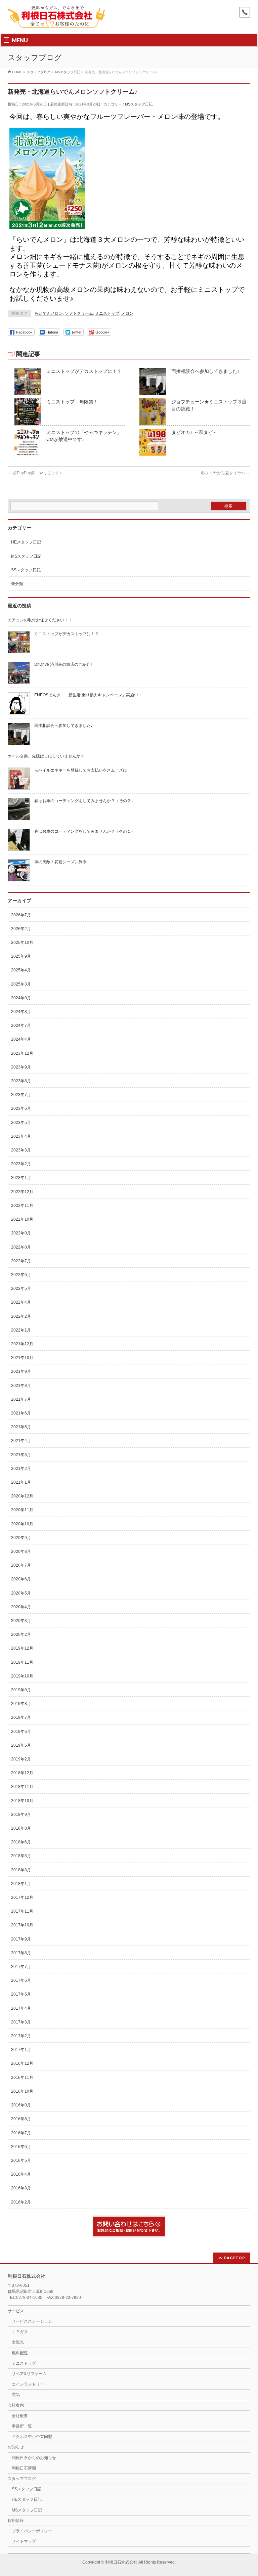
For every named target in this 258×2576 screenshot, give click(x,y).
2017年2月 (21, 2036)
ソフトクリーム (79, 313)
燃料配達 (20, 2353)
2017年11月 (22, 1911)
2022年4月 (21, 1302)
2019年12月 (22, 1648)
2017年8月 (21, 1953)
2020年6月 (21, 1579)
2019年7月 (21, 1717)
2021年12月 (22, 1344)
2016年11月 (22, 2078)
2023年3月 (21, 1150)
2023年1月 (21, 1178)
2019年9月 (21, 1690)
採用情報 (16, 2521)
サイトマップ (24, 2541)
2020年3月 (21, 1621)
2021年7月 (21, 1399)
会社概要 (20, 2416)
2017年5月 (21, 1994)
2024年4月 (21, 1039)
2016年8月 (21, 2119)
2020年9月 (21, 1538)
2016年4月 (21, 2174)
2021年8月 (21, 1386)
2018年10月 (22, 1801)
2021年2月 (21, 1469)
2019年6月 (21, 1732)
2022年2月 (21, 1316)
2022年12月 (22, 1192)
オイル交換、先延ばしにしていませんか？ (46, 756)
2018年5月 (21, 1856)
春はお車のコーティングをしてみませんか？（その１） (85, 831)
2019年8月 (21, 1704)
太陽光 (18, 2342)
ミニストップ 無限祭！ (72, 402)
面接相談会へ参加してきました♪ (205, 371)
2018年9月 (21, 1815)
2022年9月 (21, 1233)
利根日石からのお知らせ (34, 2458)
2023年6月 (21, 1108)
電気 (16, 2395)
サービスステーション (32, 2321)
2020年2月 (21, 1634)
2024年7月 (21, 1025)
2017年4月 (21, 2008)
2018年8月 (21, 1828)
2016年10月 (22, 2091)
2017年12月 (22, 1897)
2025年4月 (21, 970)
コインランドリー (28, 2384)
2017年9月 (21, 1939)
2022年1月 (21, 1330)
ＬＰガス (20, 2332)
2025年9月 (21, 956)
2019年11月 (22, 1662)
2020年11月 (22, 1510)
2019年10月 (22, 1676)
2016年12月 (22, 2063)
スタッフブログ (22, 2479)
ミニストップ (107, 313)
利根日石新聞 (24, 2468)
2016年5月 (21, 2160)
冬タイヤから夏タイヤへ (226, 473)
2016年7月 (21, 2133)
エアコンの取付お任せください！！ (40, 620)
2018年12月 (22, 1773)
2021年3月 (21, 1455)
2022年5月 (21, 1289)
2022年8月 (21, 1247)
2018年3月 (21, 1870)
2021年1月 (21, 1482)
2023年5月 (21, 1123)
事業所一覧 (22, 2426)
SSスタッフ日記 (26, 570)
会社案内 (16, 2405)
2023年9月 (21, 1067)
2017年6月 (21, 1980)
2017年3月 (21, 2022)
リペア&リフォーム (29, 2374)
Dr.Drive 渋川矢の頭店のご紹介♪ (63, 664)
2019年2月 (21, 1759)
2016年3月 (21, 2188)
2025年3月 (21, 984)
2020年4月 (21, 1607)
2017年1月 (21, 2050)
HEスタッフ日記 (26, 542)
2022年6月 (21, 1275)
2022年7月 (21, 1261)
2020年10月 (22, 1524)
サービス (16, 2311)
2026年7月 (21, 915)
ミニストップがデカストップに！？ (84, 371)
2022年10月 (22, 1219)
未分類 (17, 584)
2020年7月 (21, 1565)
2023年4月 (21, 1136)
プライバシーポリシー (32, 2531)
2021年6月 (21, 1413)
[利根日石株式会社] (56, 21)
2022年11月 (22, 1206)
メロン (127, 313)
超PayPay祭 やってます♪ (34, 473)
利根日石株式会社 (121, 2562)
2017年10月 (22, 1925)
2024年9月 (21, 998)
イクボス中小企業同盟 (32, 2437)
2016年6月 (21, 2147)
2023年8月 (21, 1081)
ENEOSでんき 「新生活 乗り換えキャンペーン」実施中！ (88, 695)
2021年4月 (21, 1441)
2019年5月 (21, 1745)
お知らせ (16, 2447)
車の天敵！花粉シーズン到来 (60, 862)
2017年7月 (21, 1967)
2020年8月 (21, 1552)
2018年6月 (21, 1842)
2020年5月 (21, 1593)
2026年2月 (21, 929)
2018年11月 (22, 1787)
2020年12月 (22, 1496)
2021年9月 (21, 1371)
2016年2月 (21, 2202)
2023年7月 (21, 1095)
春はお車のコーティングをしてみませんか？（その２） (85, 801)
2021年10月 (22, 1358)
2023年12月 (22, 1053)
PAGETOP (235, 2258)
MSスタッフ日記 (139, 104)
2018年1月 (21, 1884)
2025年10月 (22, 943)
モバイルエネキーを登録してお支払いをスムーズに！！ (85, 770)
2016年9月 (21, 2105)
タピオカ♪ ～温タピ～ (194, 432)
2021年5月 (21, 1427)
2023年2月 (21, 1164)
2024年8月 (21, 1012)
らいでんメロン (49, 313)
